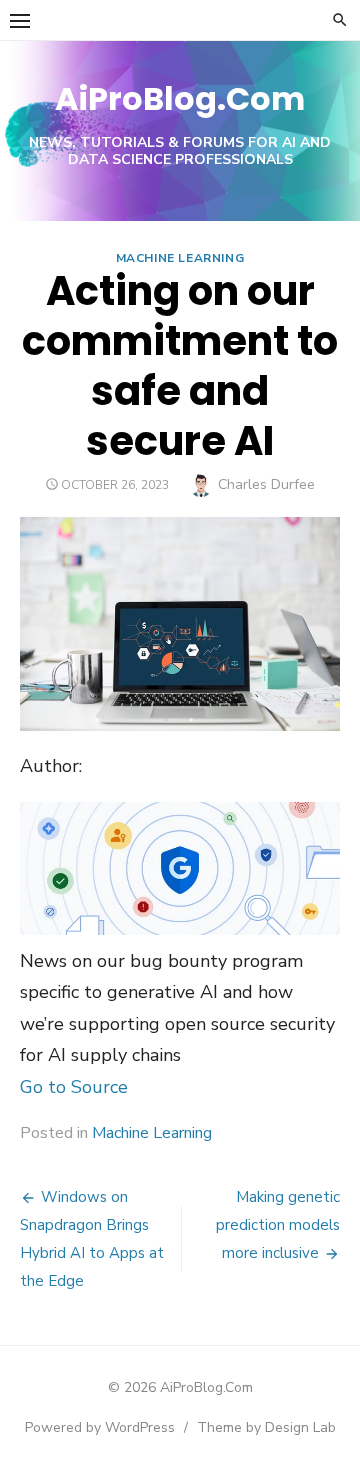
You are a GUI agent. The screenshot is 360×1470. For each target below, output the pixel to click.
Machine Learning (180, 258)
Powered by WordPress (100, 1427)
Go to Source (74, 1087)
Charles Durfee (266, 484)
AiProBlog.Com (180, 98)
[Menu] (20, 20)
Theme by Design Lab (266, 1427)
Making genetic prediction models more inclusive (278, 1225)
